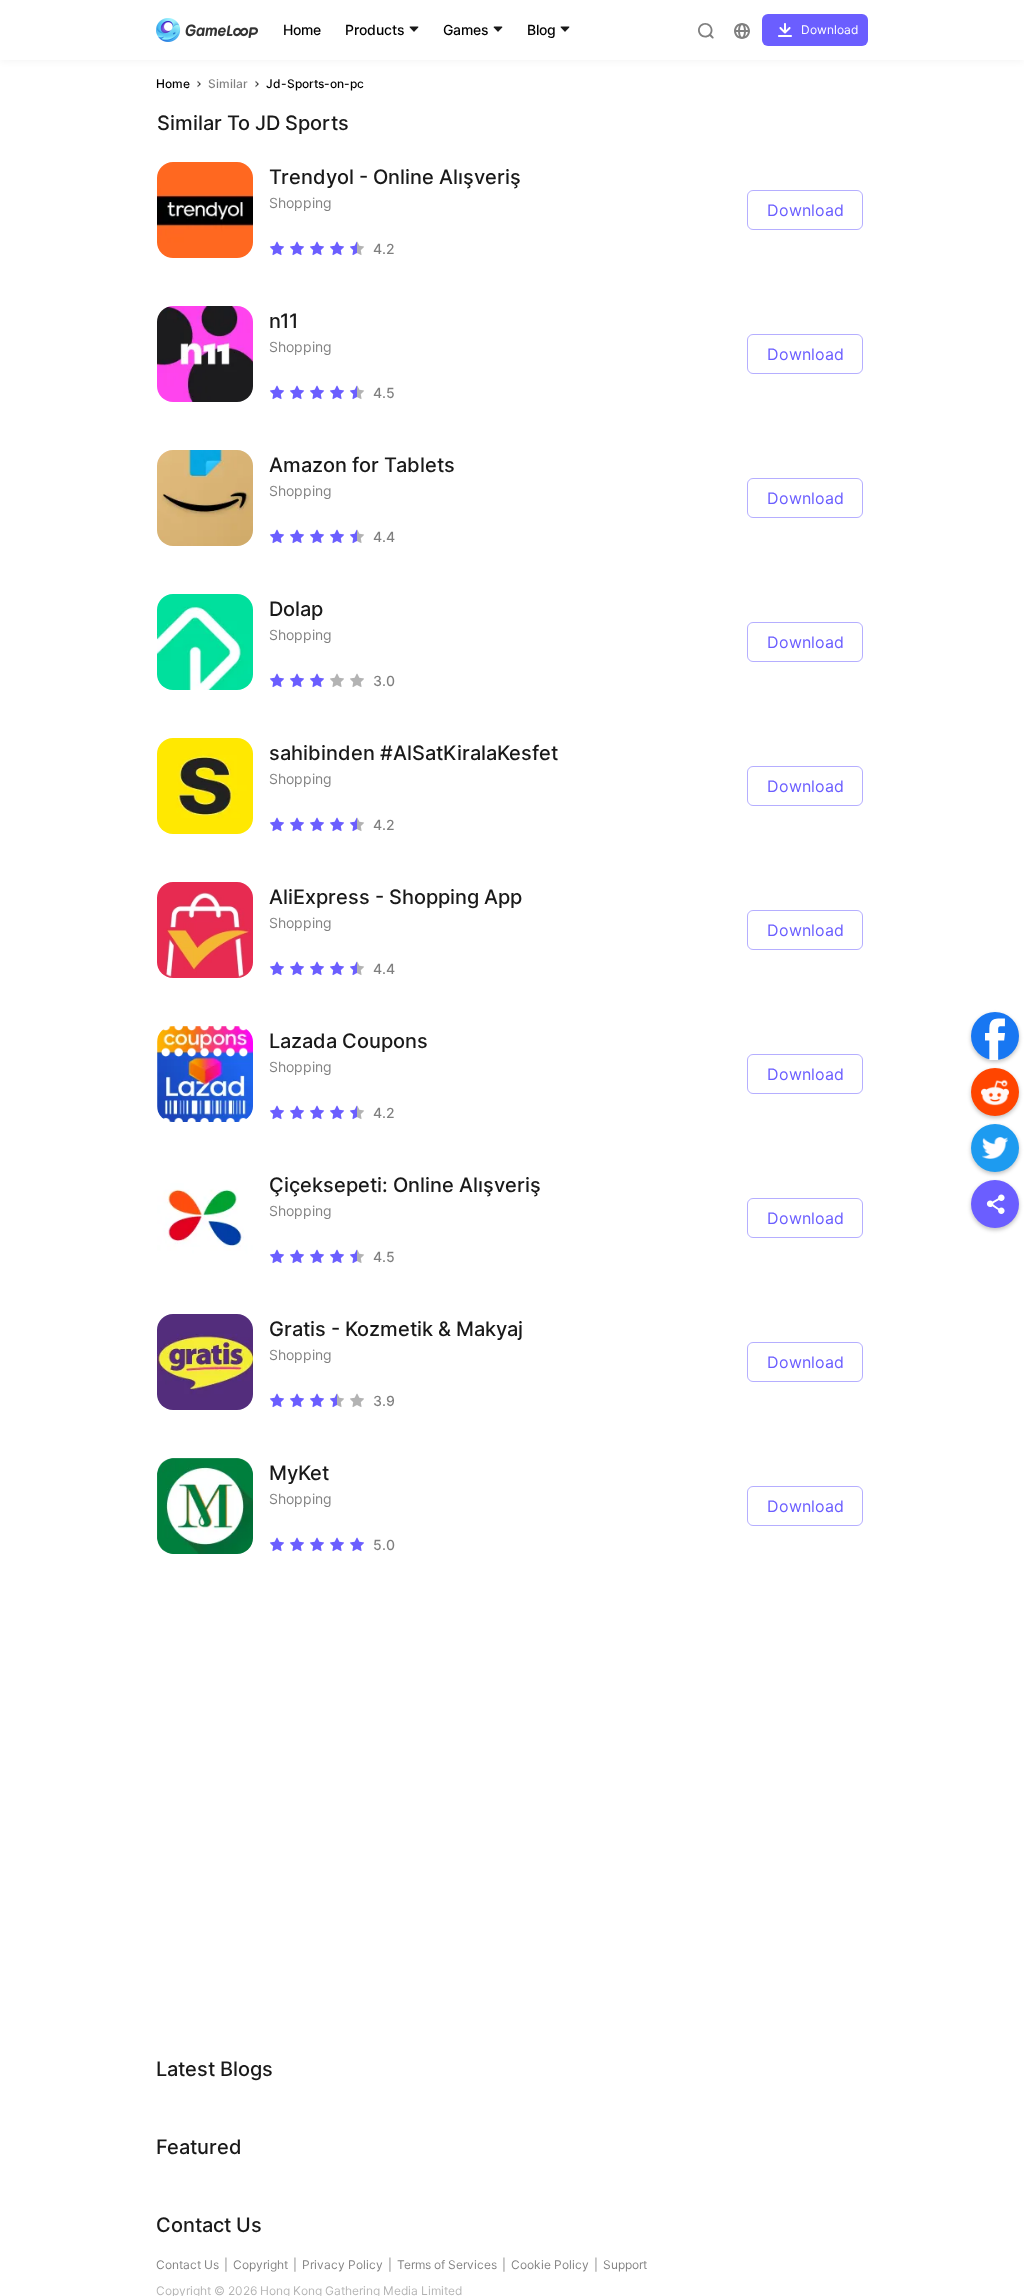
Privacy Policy (342, 2264)
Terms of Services (447, 2264)
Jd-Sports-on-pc (315, 83)
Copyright (260, 2264)
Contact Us (187, 2264)
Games (466, 29)
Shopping (300, 202)
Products (375, 29)
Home (302, 29)
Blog (541, 29)
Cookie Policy (550, 2264)
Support (625, 2264)
